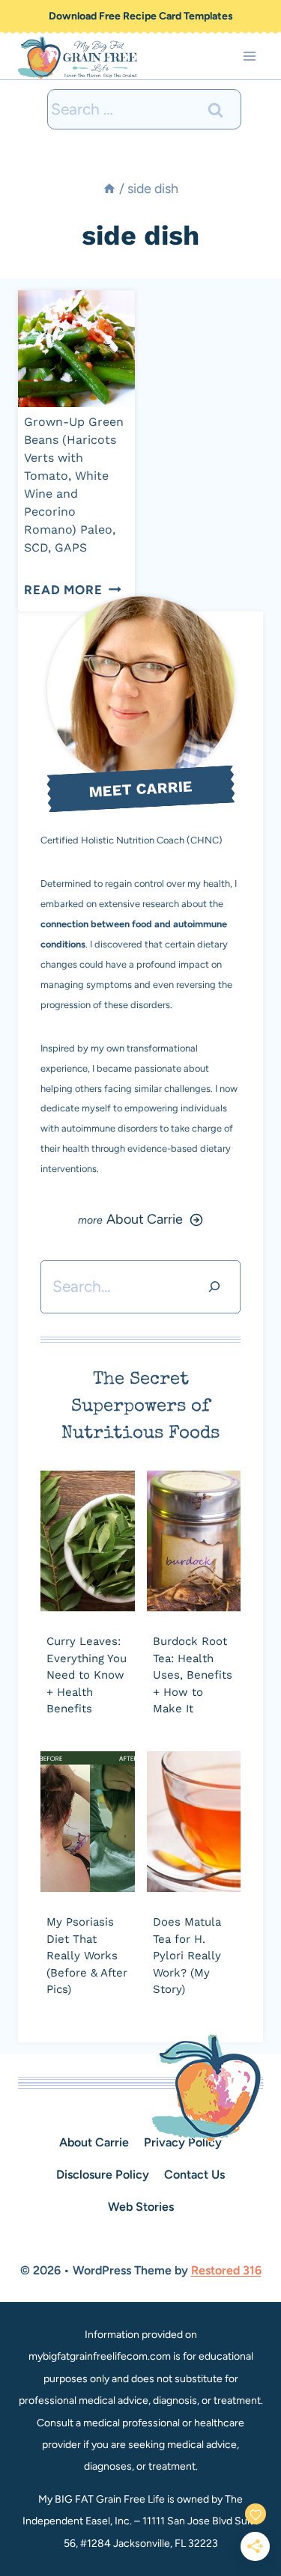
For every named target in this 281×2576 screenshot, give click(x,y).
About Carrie (94, 2142)
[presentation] (76, 349)
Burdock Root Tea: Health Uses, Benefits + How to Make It (193, 1675)
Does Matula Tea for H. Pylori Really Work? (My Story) (187, 1956)
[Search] (214, 1287)
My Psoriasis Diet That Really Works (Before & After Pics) (87, 1956)
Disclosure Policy (103, 2174)
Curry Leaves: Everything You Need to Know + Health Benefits (87, 1675)
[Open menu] (249, 57)
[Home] (109, 188)
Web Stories (141, 2207)
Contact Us (194, 2174)
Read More (73, 590)
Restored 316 (226, 2270)
